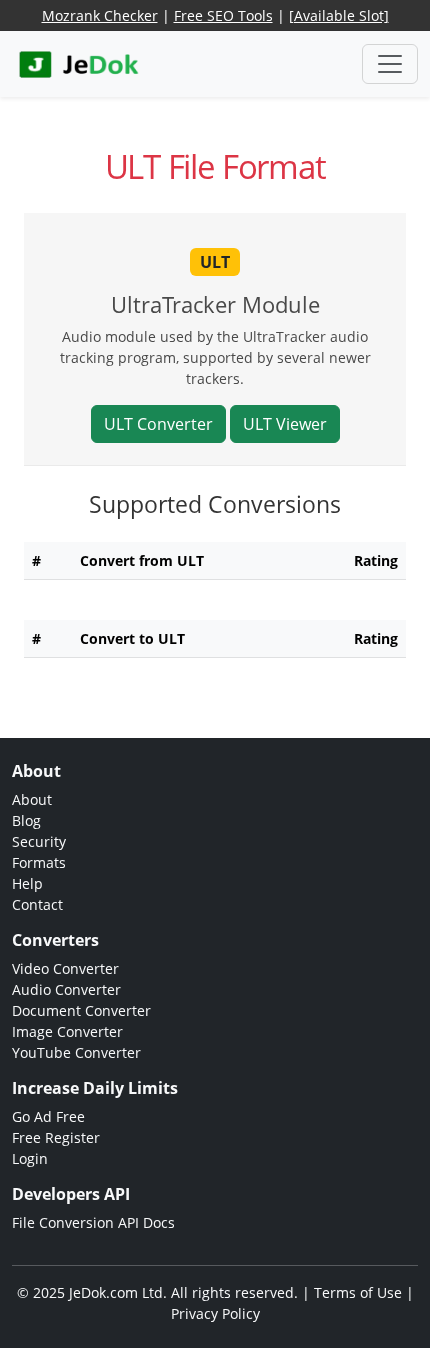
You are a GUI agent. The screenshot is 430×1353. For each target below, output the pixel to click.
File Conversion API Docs (93, 1222)
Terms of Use (358, 1292)
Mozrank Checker (100, 15)
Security (39, 841)
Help (27, 883)
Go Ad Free (48, 1116)
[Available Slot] (339, 15)
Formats (39, 862)
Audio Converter (66, 989)
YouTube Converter (76, 1052)
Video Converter (65, 968)
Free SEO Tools (223, 15)
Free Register (56, 1137)
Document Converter (81, 1010)
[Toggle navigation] (390, 64)
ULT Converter (158, 424)
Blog (26, 820)
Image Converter (67, 1031)
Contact (37, 904)
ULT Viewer (285, 424)
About (32, 799)
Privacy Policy (215, 1313)
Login (30, 1158)
